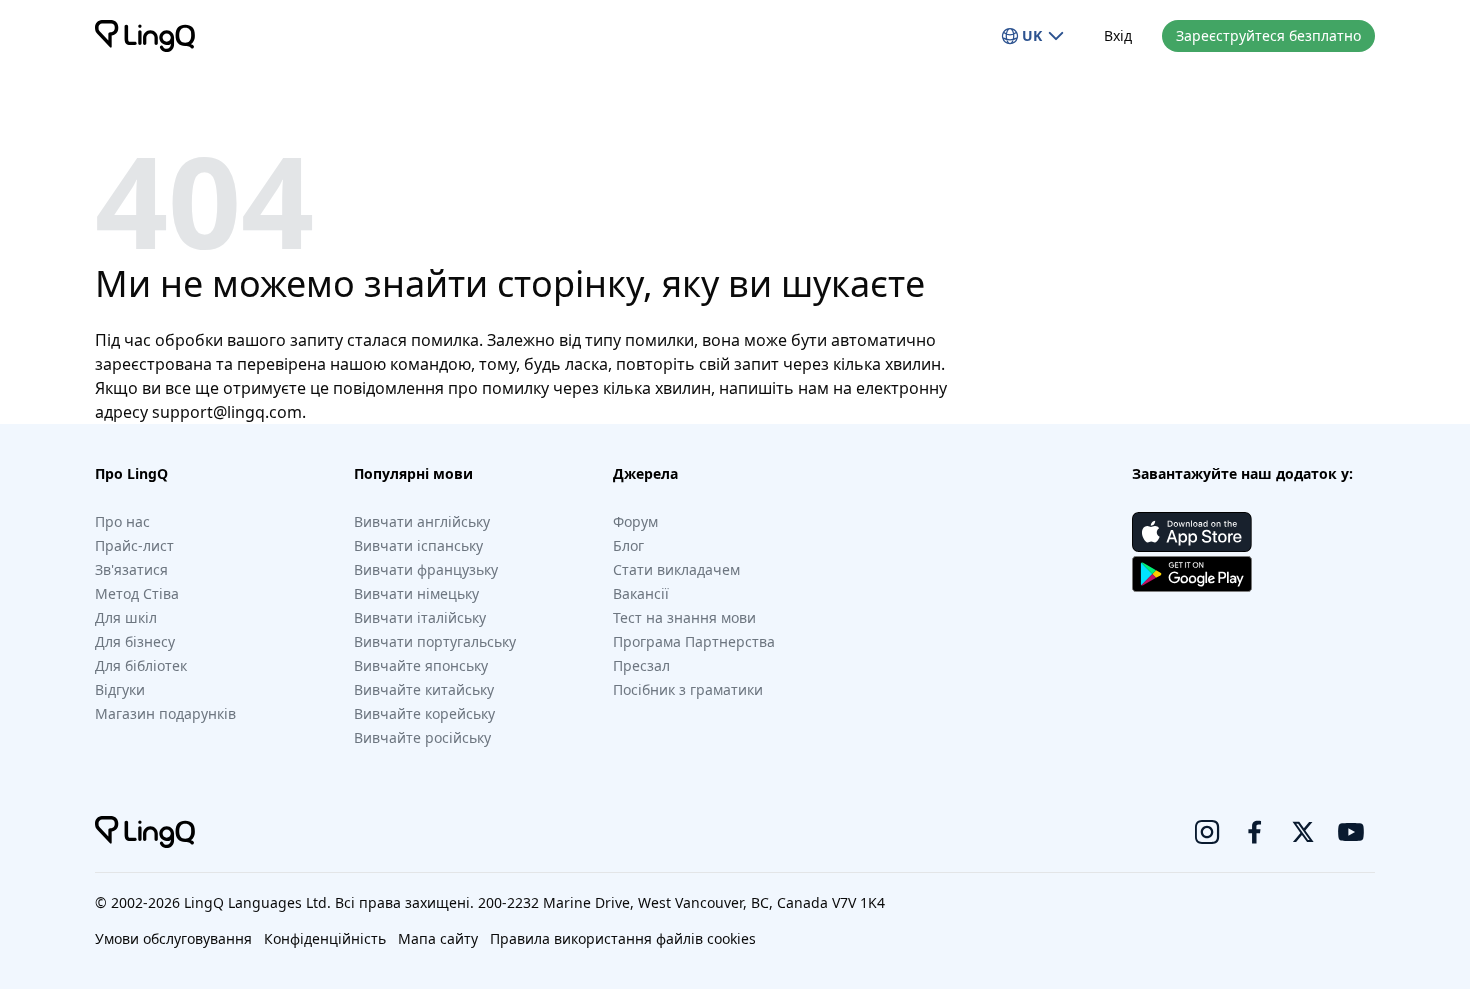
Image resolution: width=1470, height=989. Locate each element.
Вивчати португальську (435, 641)
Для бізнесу (135, 641)
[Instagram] (1207, 832)
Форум (635, 521)
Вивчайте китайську (424, 689)
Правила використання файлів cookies (623, 938)
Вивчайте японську (421, 665)
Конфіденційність (325, 938)
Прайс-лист (134, 545)
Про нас (122, 521)
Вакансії (641, 593)
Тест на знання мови (684, 617)
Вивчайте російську (422, 737)
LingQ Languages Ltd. (257, 902)
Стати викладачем (676, 569)
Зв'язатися (131, 569)
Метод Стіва (137, 593)
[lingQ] (145, 36)
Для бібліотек (141, 665)
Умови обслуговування (173, 938)
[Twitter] (1303, 832)
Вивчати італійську (420, 617)
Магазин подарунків (165, 713)
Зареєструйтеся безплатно (1268, 35)
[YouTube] (1351, 832)
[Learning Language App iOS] (1192, 532)
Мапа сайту (438, 938)
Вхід (1118, 35)
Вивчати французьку (426, 569)
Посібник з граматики (688, 689)
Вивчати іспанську (418, 545)
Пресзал (641, 665)
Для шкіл (126, 617)
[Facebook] (1255, 832)
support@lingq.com (227, 412)
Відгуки (120, 689)
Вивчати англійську (422, 521)
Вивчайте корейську (424, 713)
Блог (628, 545)
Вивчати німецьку (416, 593)
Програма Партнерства (694, 641)
